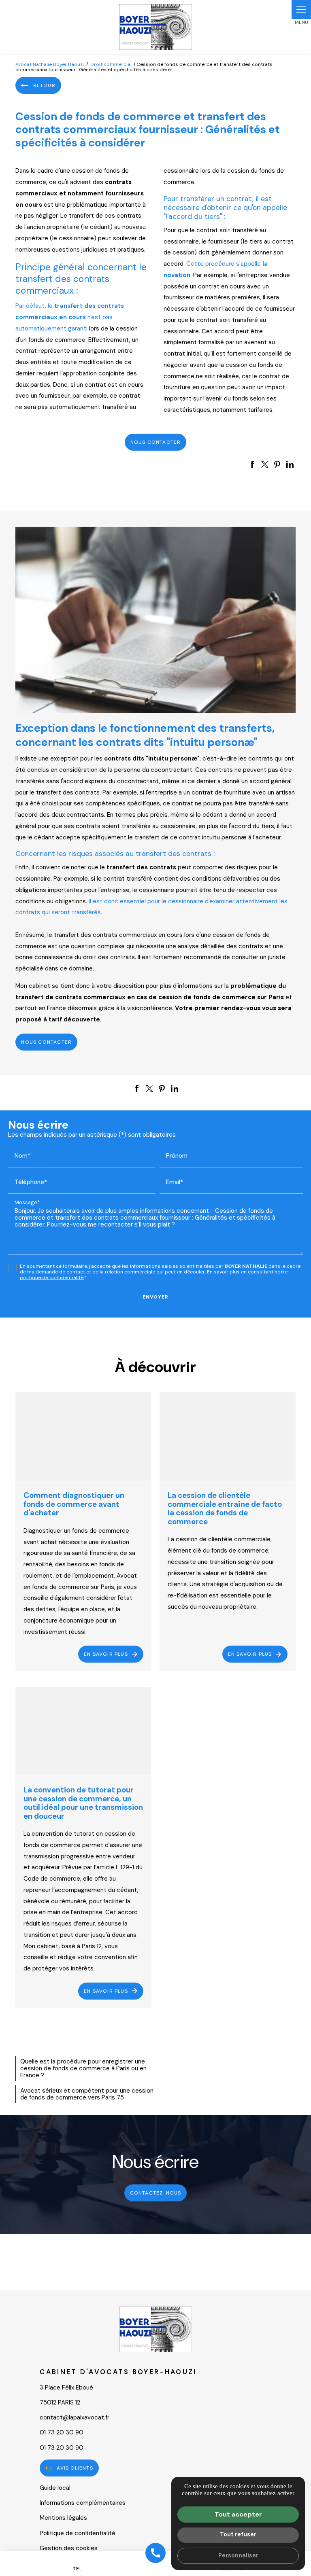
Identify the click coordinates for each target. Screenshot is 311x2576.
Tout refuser (238, 2534)
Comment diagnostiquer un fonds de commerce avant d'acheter (74, 1504)
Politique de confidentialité (78, 2533)
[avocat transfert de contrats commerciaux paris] (155, 620)
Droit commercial (112, 64)
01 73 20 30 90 (62, 2432)
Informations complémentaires (83, 2503)
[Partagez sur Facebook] (252, 464)
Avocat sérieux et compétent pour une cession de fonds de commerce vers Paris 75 (87, 2094)
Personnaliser (238, 2555)
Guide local (55, 2488)
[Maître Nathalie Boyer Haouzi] (155, 27)
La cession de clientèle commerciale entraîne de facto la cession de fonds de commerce (225, 1508)
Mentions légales (63, 2518)
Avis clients (75, 2468)
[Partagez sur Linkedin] (290, 464)
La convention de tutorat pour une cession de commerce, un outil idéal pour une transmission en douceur (83, 1803)
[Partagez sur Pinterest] (277, 464)
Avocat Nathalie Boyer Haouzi (50, 64)
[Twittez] (265, 464)
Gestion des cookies (69, 2548)
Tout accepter (238, 2514)
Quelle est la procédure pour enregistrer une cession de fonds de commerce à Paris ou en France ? (83, 2069)
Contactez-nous (156, 2193)
